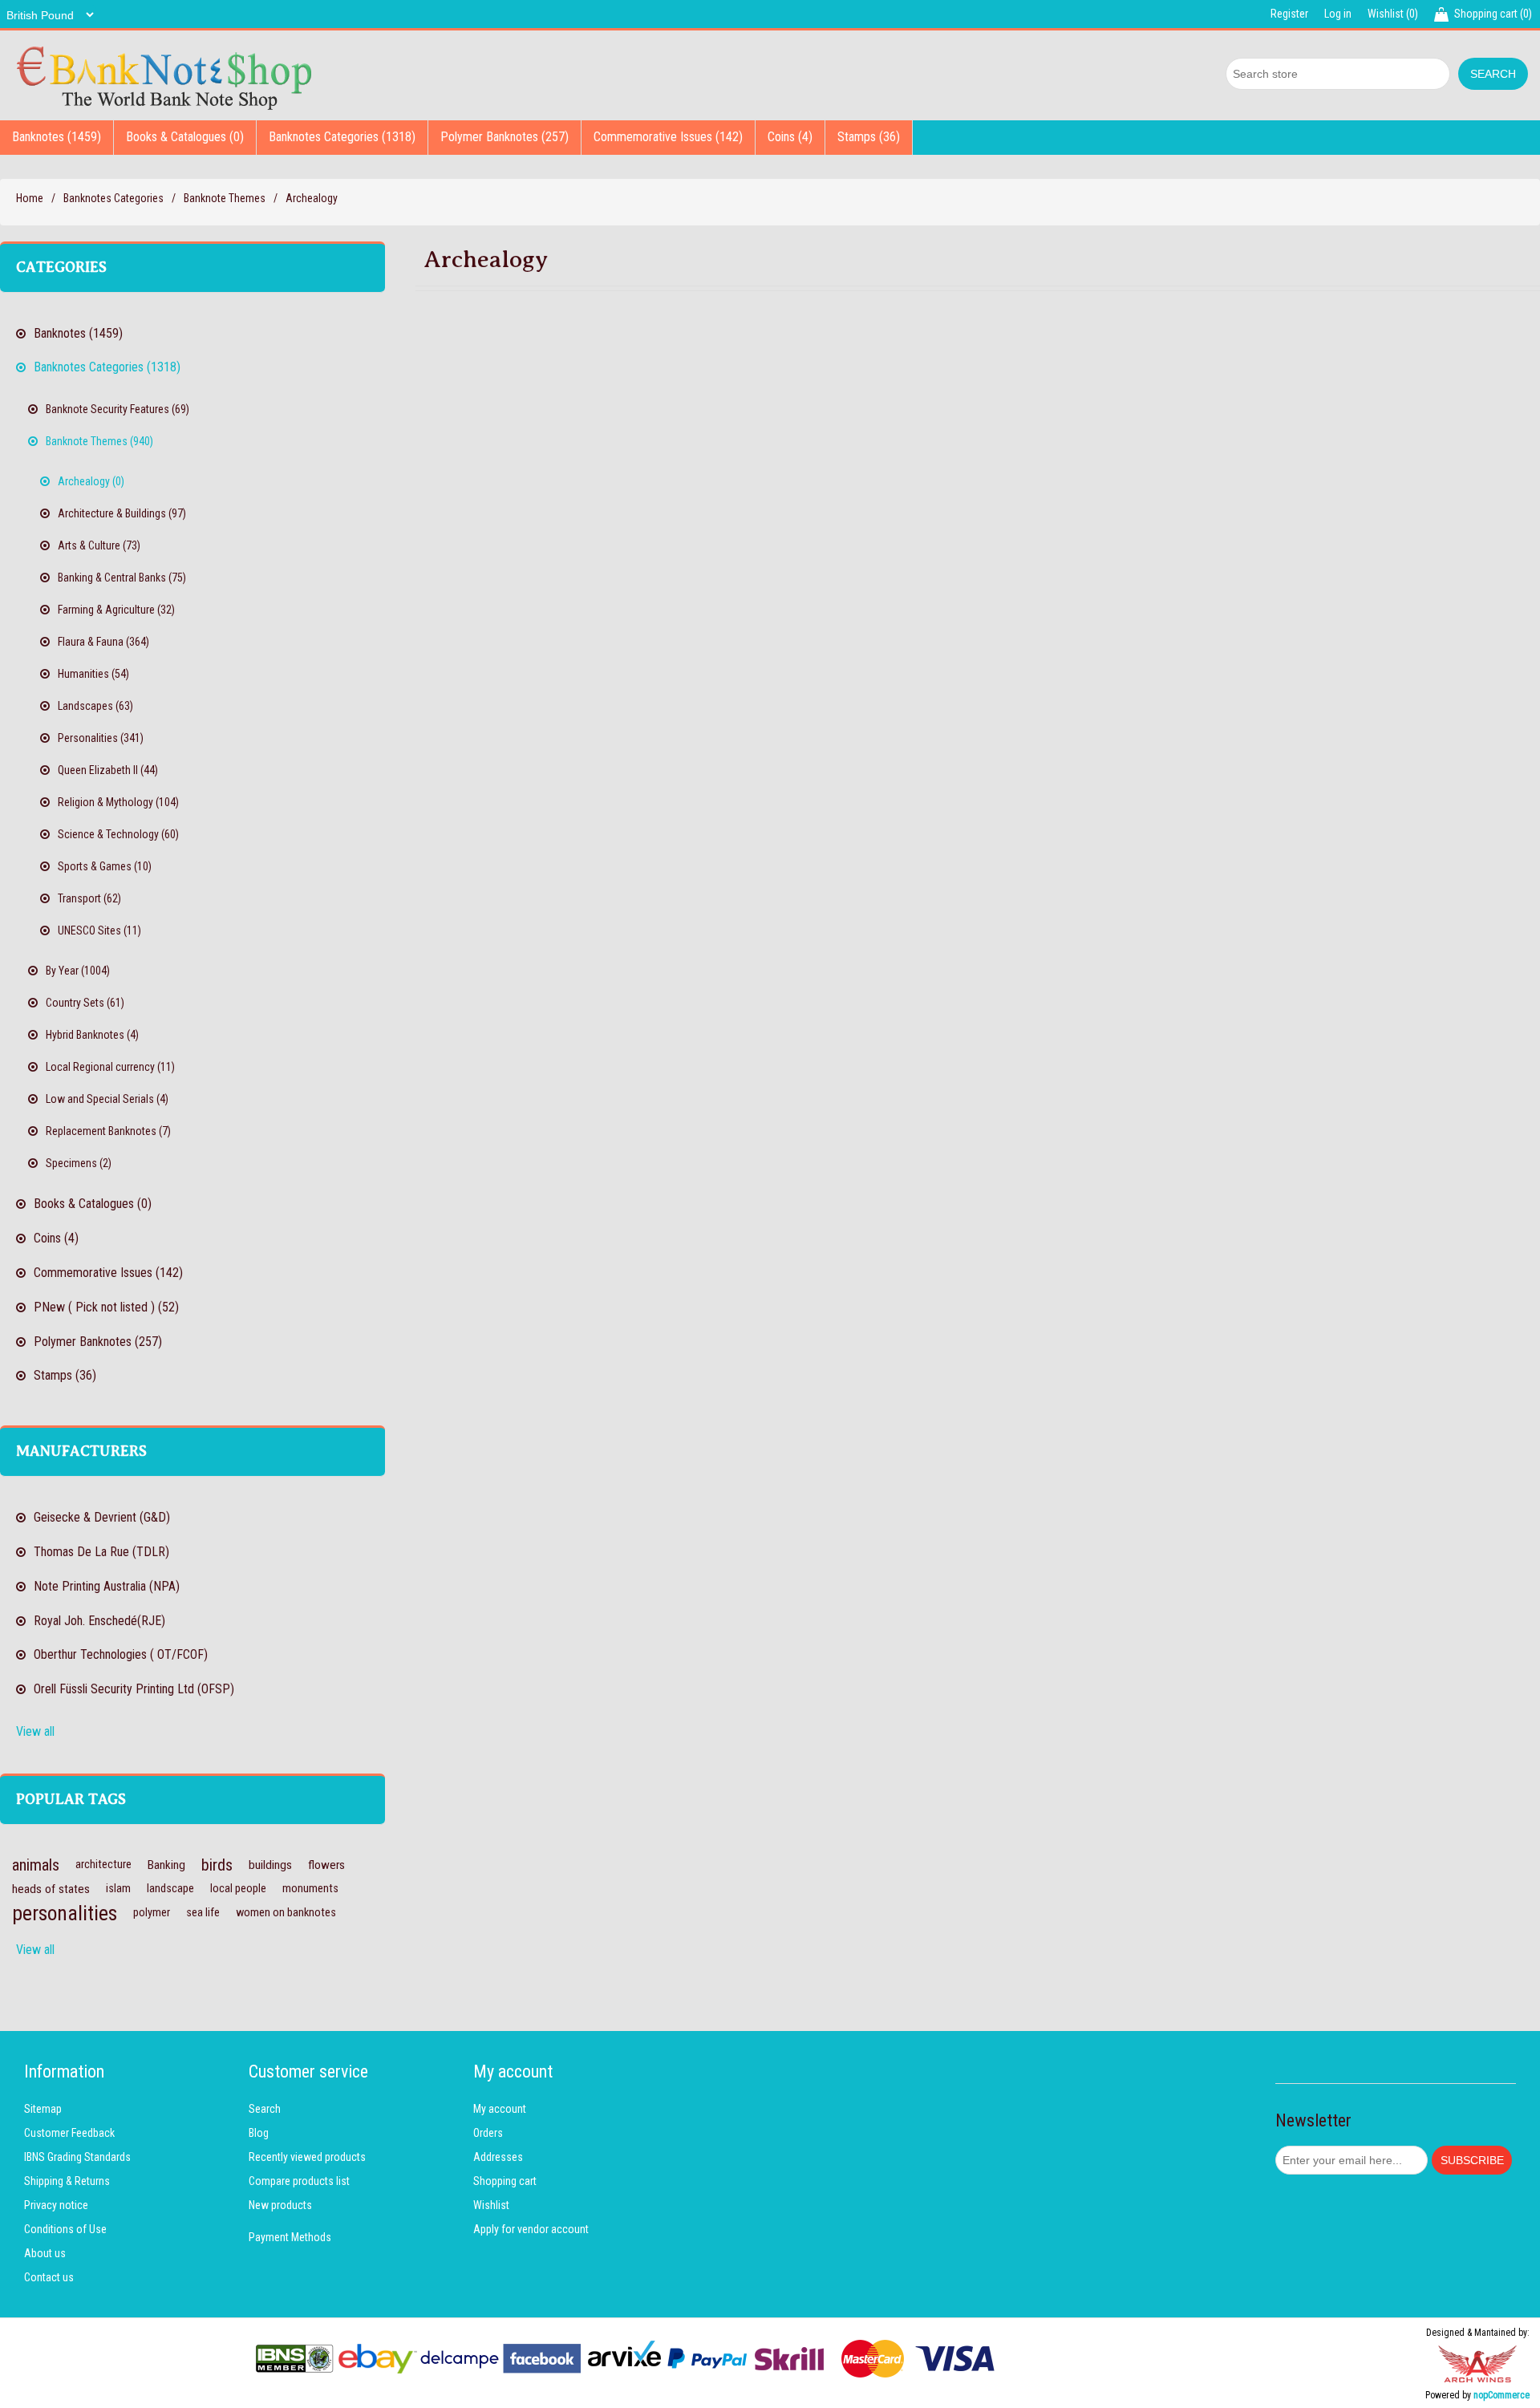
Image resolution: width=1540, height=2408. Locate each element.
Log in (1338, 14)
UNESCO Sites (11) (99, 930)
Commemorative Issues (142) (668, 137)
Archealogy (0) (91, 481)
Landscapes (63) (95, 706)
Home (30, 198)
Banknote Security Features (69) (118, 409)
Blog (259, 2133)
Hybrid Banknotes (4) (92, 1035)
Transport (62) (89, 898)
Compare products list (299, 2181)
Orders (488, 2133)
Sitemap (43, 2109)
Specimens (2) (79, 1163)
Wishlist (491, 2205)
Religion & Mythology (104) (118, 802)
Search (265, 2109)
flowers (326, 1865)
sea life (203, 1913)
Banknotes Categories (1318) (342, 137)
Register (1289, 14)
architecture (103, 1865)
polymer (152, 1913)
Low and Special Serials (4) (107, 1099)
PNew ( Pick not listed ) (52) (106, 1307)
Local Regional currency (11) (110, 1067)
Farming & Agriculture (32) (116, 610)
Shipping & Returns (67, 2181)
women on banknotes (286, 1913)
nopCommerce (1501, 2395)
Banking (166, 1865)
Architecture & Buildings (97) (122, 513)
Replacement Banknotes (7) (108, 1131)
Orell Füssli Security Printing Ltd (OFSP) (134, 1689)
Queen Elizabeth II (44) (108, 770)
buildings (270, 1865)
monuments (310, 1889)
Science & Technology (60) (118, 834)
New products (280, 2205)
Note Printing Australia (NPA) (107, 1586)
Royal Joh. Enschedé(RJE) (99, 1621)
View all (35, 1731)
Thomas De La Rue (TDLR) (101, 1552)
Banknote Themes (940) (99, 441)
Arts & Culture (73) (99, 545)
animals (36, 1865)
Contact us (49, 2277)
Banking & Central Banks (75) (122, 578)
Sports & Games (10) (105, 866)
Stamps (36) (869, 137)
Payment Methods (290, 2237)
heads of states (51, 1889)
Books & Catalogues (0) (185, 137)
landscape (170, 1889)
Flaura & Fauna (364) (103, 642)
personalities (65, 1913)
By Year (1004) (78, 971)
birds (217, 1865)
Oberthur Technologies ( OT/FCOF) (121, 1654)
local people (238, 1889)
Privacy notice (56, 2205)
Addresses (498, 2157)
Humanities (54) (93, 674)
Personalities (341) (101, 738)
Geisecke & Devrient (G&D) (102, 1517)
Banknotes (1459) (57, 137)
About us (45, 2253)
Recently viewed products (307, 2157)
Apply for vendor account (531, 2229)
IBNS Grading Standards (77, 2157)
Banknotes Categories (113, 198)
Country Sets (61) (85, 1003)
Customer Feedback (69, 2133)
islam (118, 1889)
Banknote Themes (225, 198)
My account (500, 2109)
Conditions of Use (65, 2229)
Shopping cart (505, 2181)
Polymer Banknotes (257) (505, 137)
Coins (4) (790, 137)
